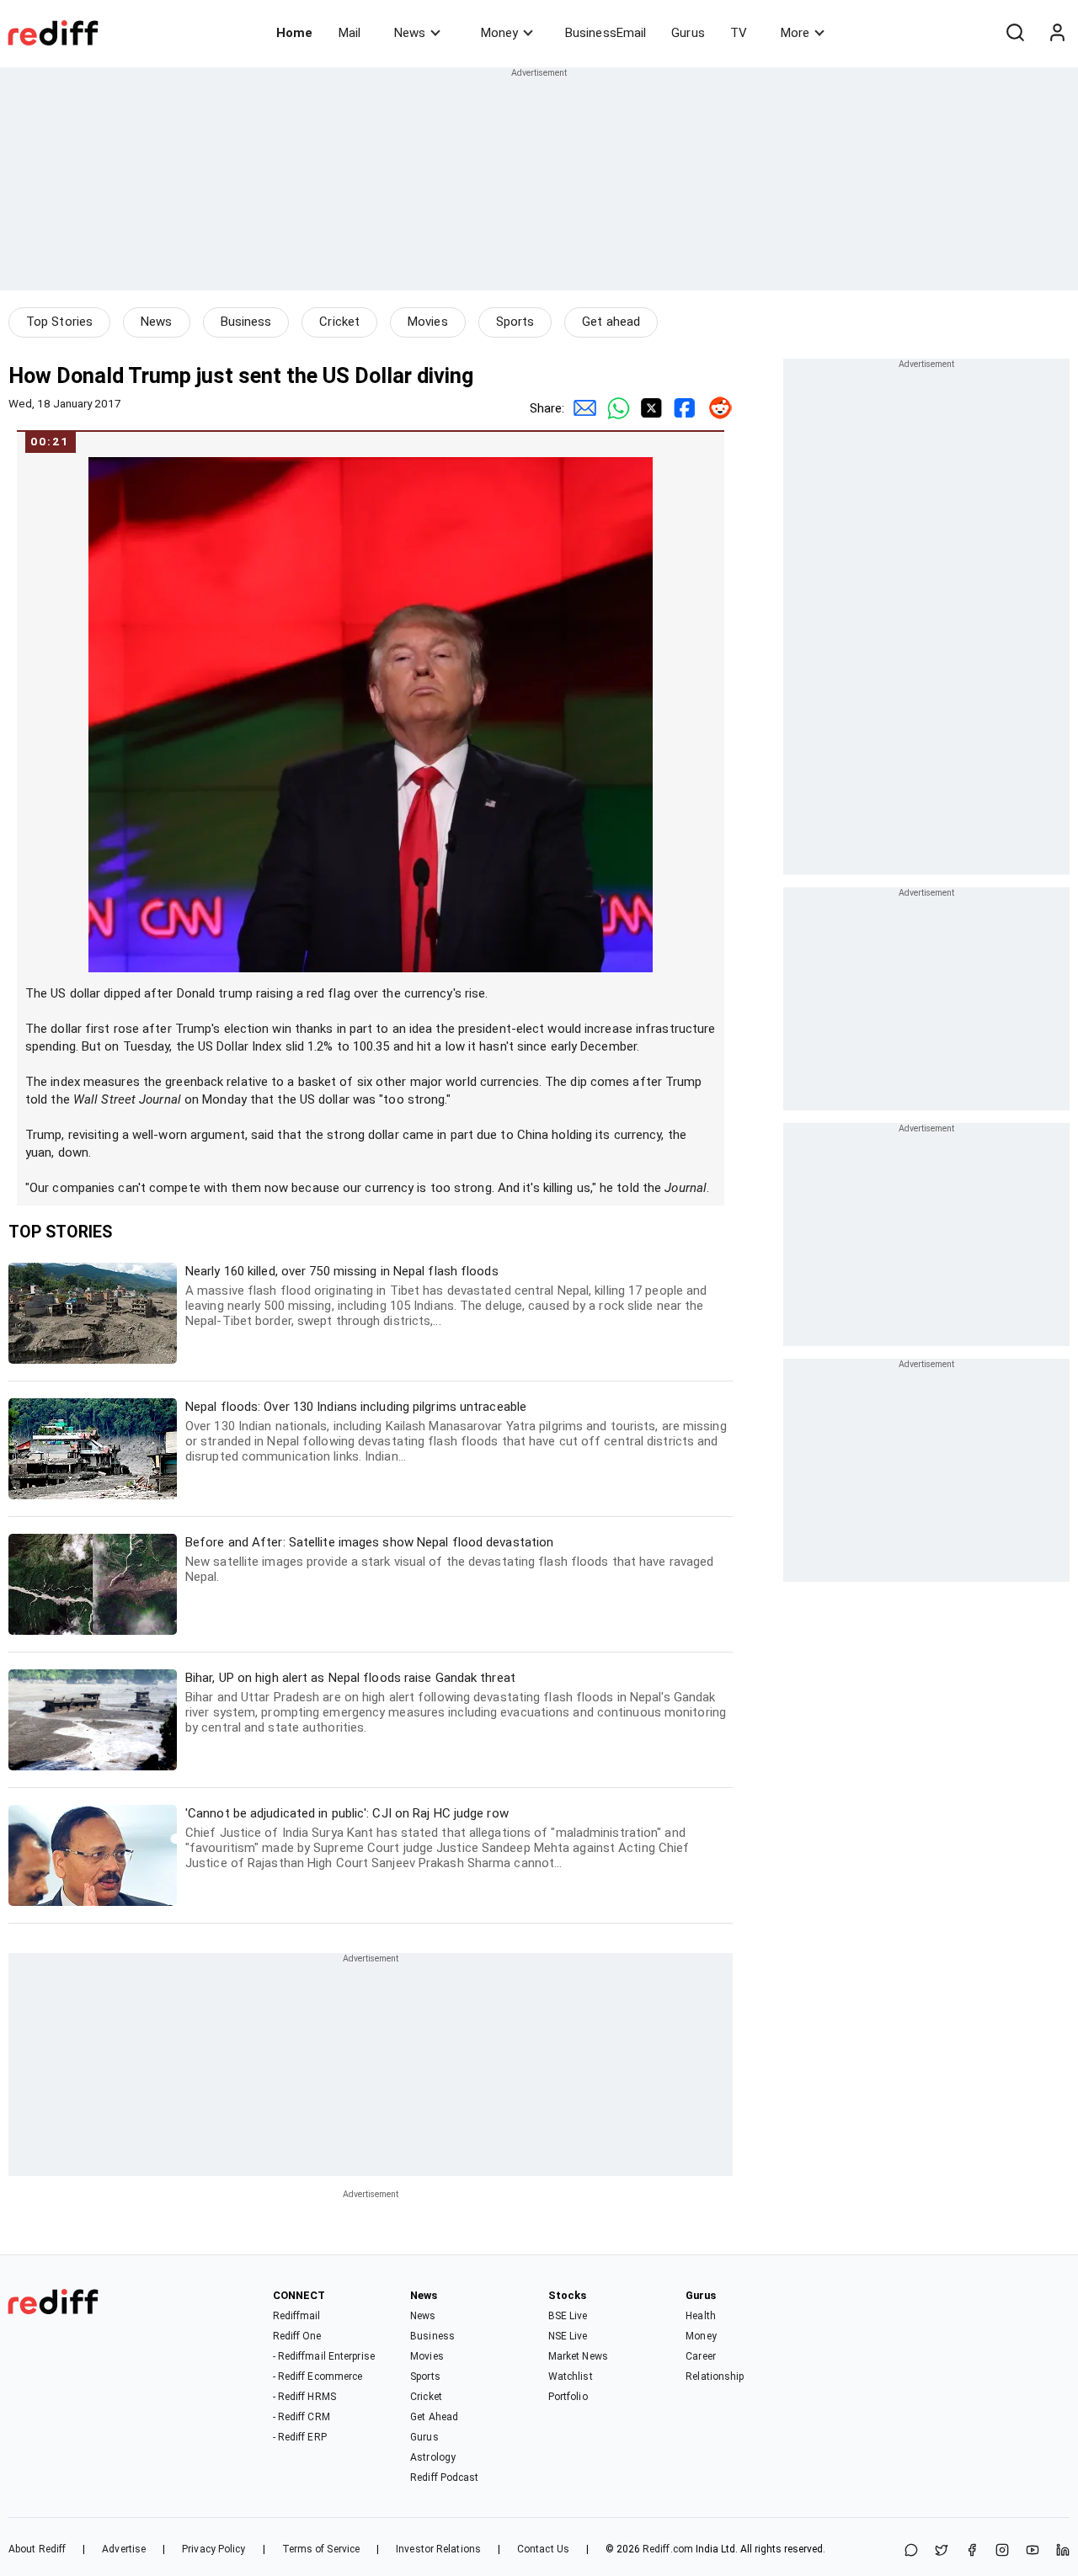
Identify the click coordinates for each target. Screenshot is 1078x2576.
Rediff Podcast (444, 2478)
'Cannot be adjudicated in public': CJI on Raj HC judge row (437, 1838)
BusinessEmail (606, 33)
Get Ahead (434, 2417)
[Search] (1015, 33)
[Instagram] (1002, 2551)
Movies (428, 322)
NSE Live (568, 2336)
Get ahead (611, 322)
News (410, 33)
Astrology (433, 2457)
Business (246, 322)
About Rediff (37, 2549)
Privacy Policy (213, 2549)
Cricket (339, 322)
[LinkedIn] (1063, 2551)
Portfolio (568, 2397)
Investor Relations (438, 2549)
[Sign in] (1057, 33)
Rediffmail (297, 2316)
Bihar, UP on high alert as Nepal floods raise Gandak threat (456, 1703)
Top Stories (59, 322)
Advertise (124, 2549)
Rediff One (297, 2336)
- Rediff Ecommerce (318, 2376)
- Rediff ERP (300, 2437)
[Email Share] (581, 408)
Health (701, 2316)
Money (499, 33)
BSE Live (568, 2316)
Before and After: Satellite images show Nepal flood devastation (449, 1559)
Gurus (688, 33)
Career (701, 2356)
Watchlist (571, 2376)
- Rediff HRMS (304, 2397)
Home (294, 33)
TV (739, 33)
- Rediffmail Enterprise (324, 2356)
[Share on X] (942, 2551)
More (795, 33)
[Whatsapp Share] (615, 408)
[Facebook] (972, 2551)
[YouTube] (1033, 2551)
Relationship (715, 2376)
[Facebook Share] (682, 408)
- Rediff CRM (302, 2417)
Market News (578, 2356)
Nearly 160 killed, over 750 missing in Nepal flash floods (446, 1296)
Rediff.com (668, 2549)
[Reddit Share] (716, 408)
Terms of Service (321, 2549)
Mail (350, 33)
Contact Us (543, 2549)
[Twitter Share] (648, 408)
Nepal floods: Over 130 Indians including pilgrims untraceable (456, 1432)
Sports (515, 322)
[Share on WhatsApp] (911, 2551)
